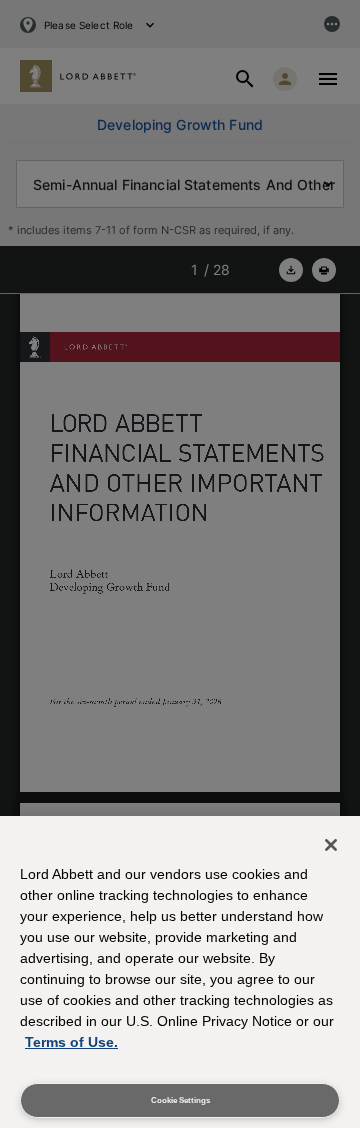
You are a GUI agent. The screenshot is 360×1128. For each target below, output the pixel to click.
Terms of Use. (71, 1042)
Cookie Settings (180, 1100)
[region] (180, 972)
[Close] (331, 845)
